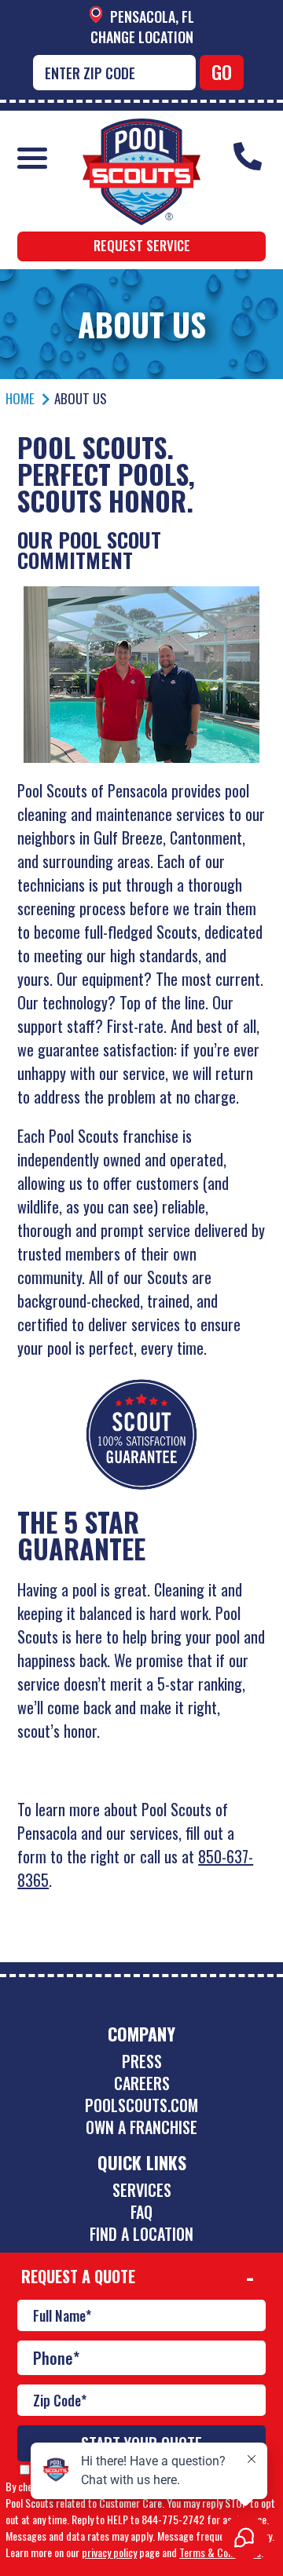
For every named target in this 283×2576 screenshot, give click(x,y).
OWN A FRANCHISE (141, 2127)
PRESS (142, 2061)
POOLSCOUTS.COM (141, 2105)
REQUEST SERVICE (142, 245)
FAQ (141, 2212)
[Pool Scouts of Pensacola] (141, 130)
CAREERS (142, 2083)
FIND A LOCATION (141, 2234)
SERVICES (142, 2190)
